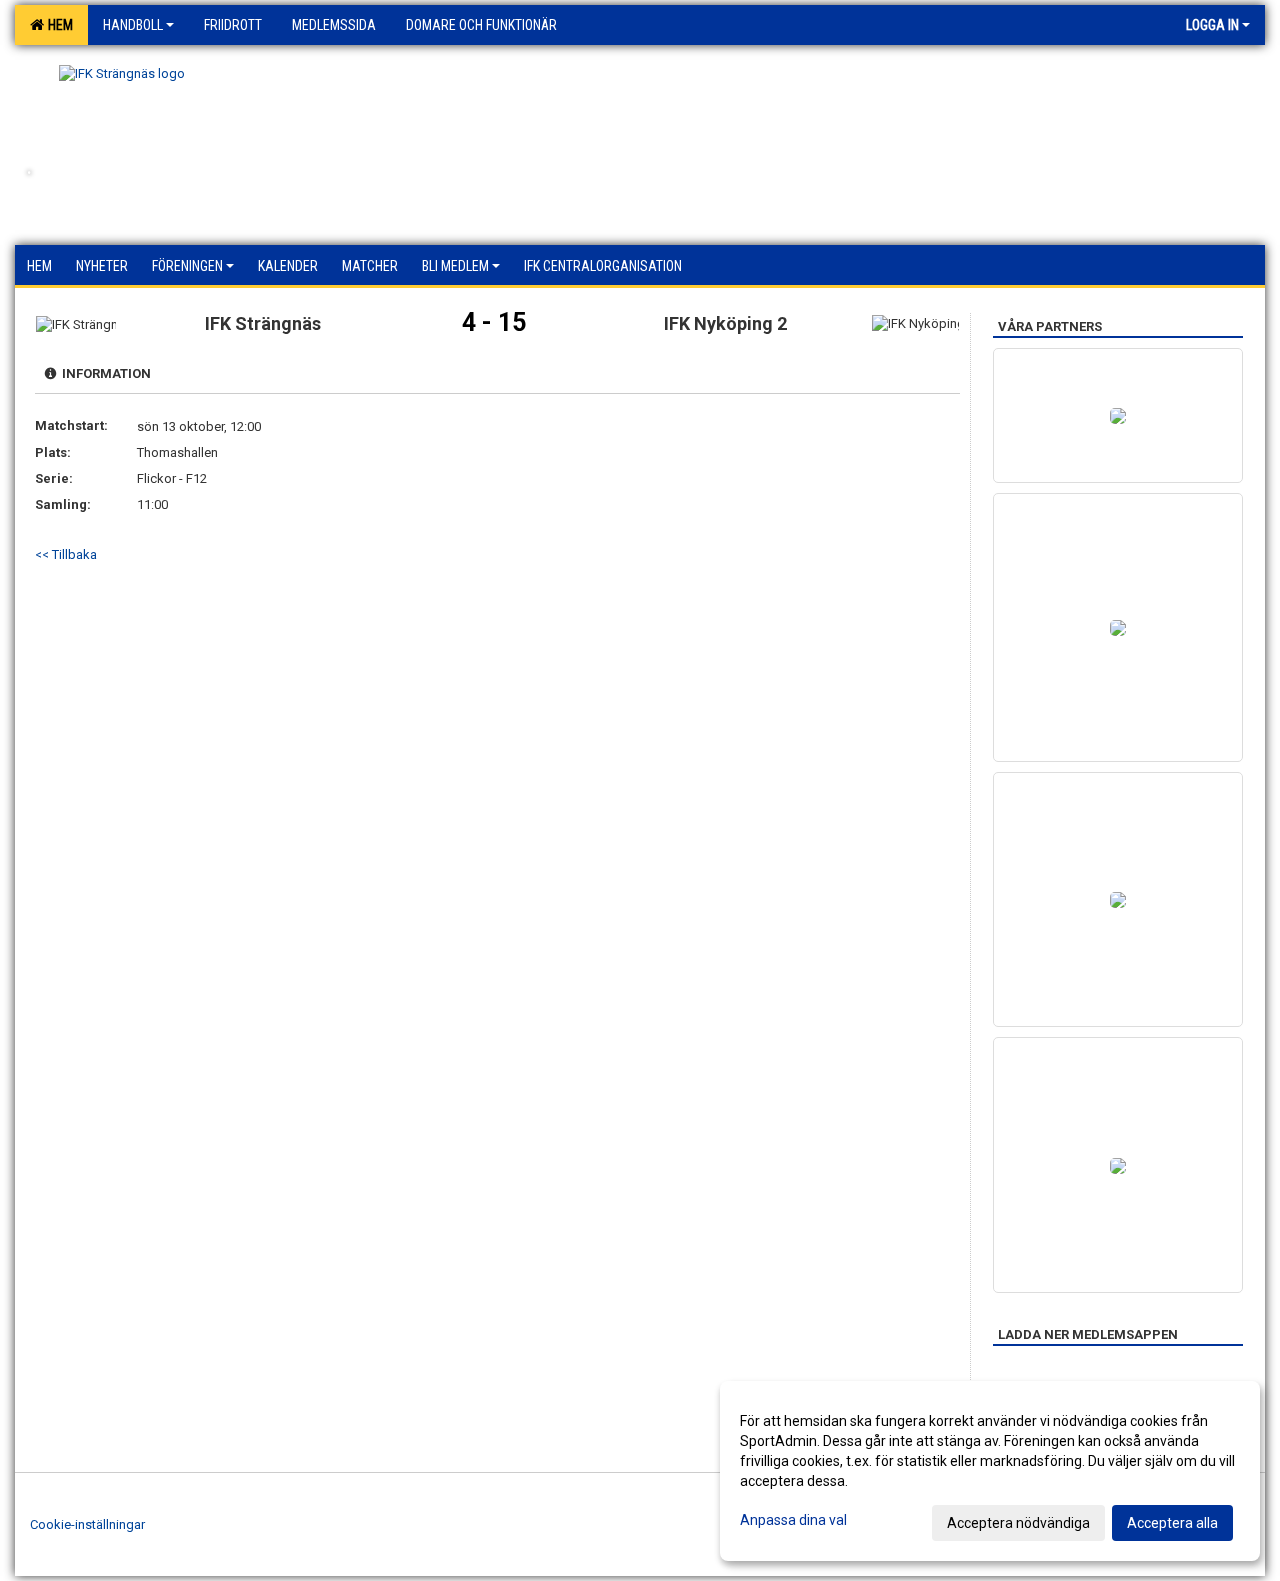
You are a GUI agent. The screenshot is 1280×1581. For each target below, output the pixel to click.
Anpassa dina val (793, 1520)
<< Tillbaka (66, 554)
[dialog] (990, 1471)
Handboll (133, 25)
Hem (57, 25)
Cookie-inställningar (87, 1524)
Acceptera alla (1172, 1523)
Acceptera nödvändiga (1018, 1523)
